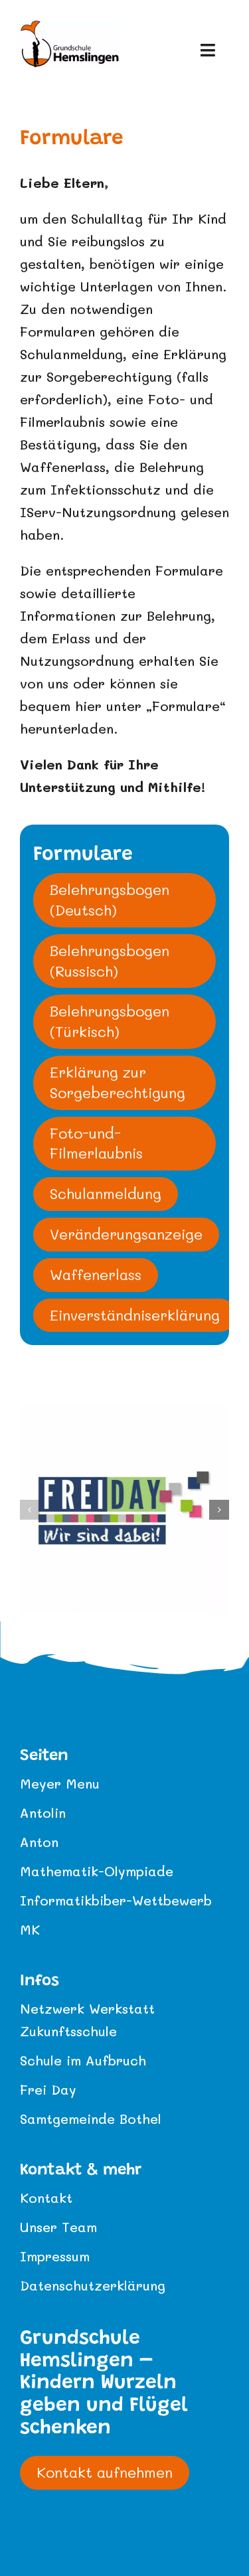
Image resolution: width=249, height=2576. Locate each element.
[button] (30, 1510)
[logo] (70, 27)
